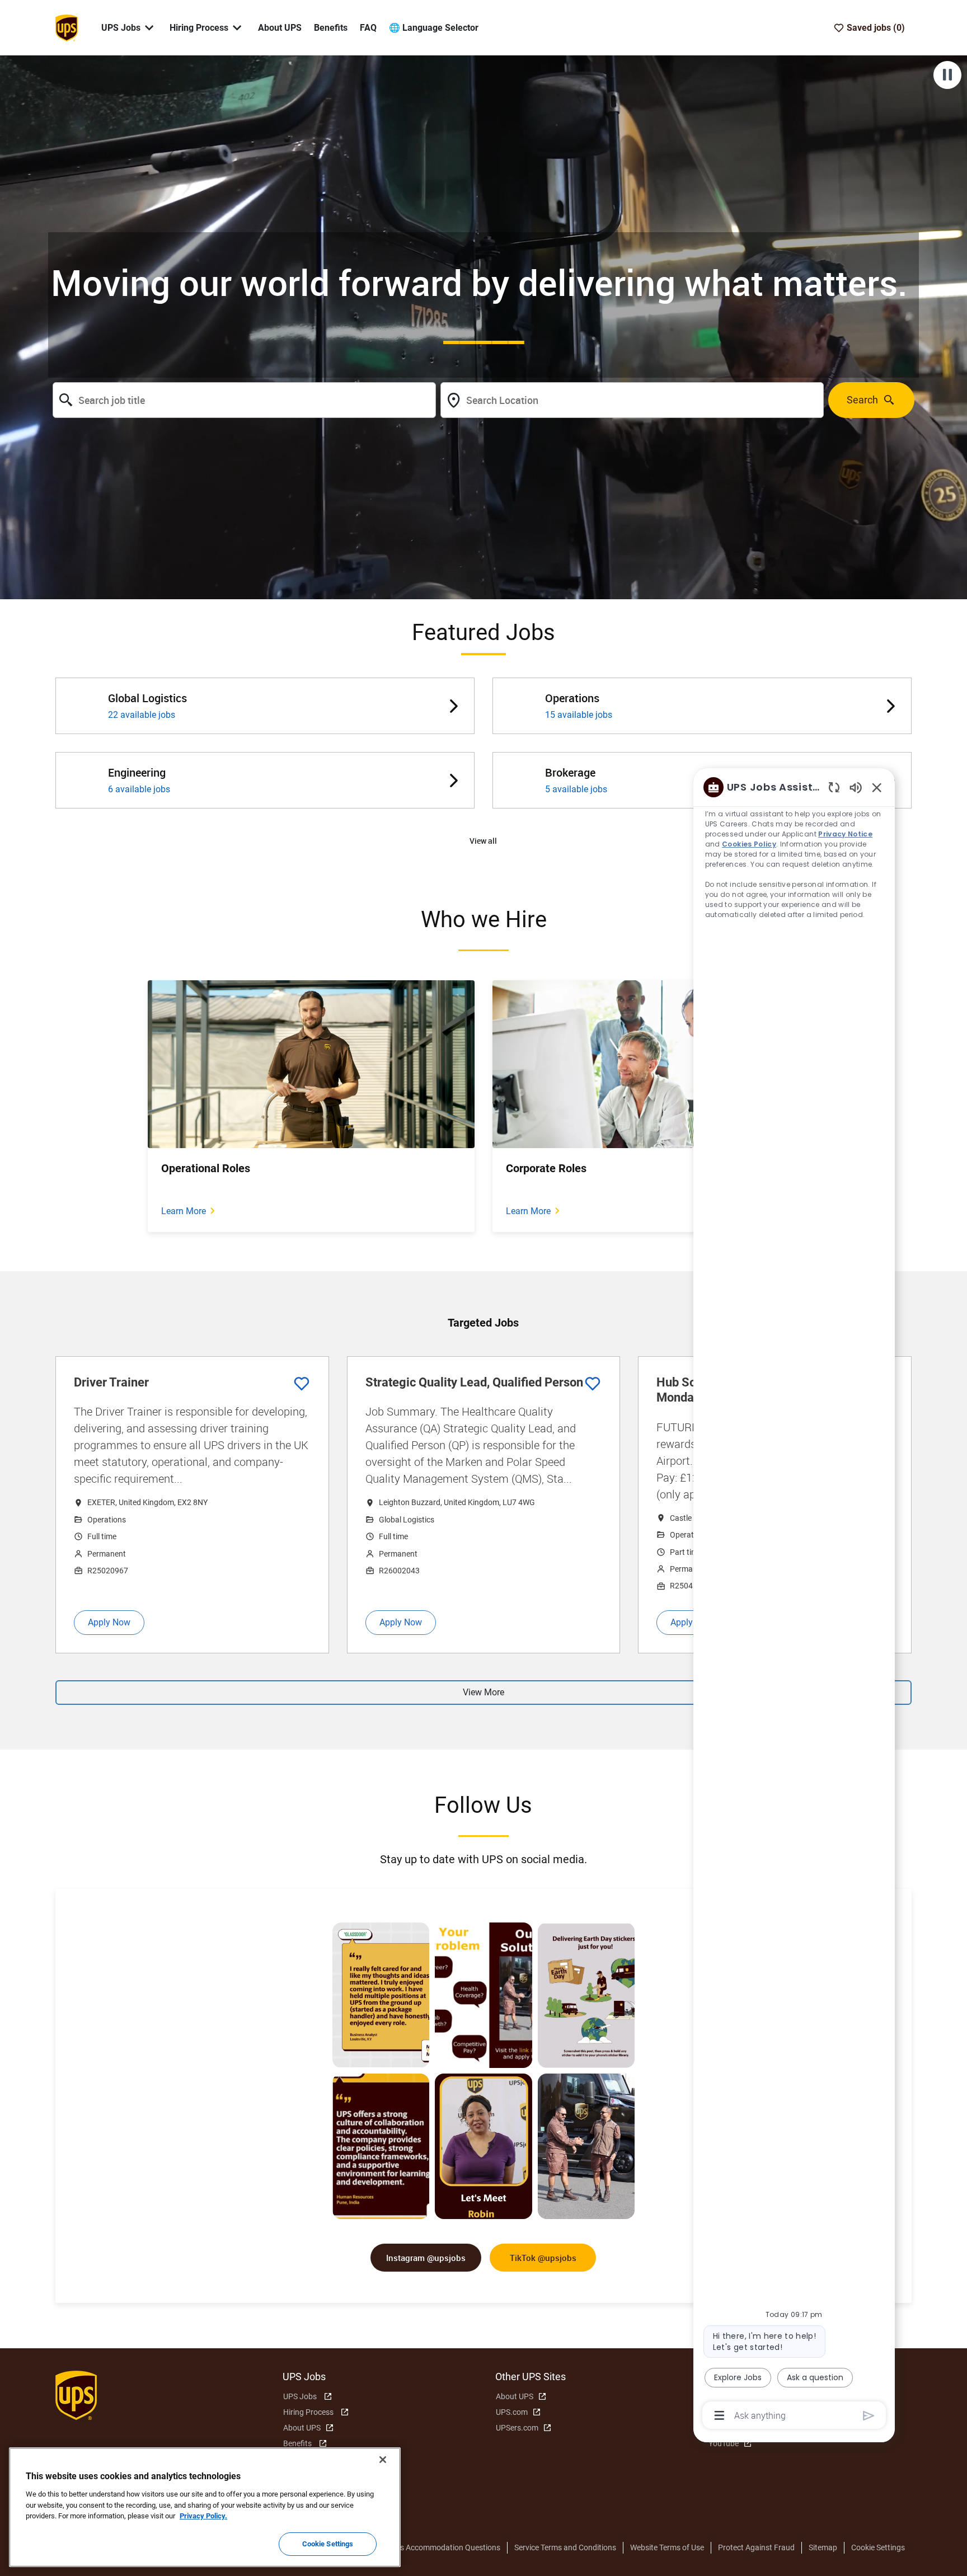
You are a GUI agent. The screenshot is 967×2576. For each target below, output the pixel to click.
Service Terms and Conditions (565, 2547)
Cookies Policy (750, 844)
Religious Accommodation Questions (436, 2547)
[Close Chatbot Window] (877, 787)
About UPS (280, 28)
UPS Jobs (300, 2396)
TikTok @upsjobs (543, 2258)
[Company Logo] (67, 27)
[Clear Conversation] (834, 787)
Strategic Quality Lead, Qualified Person (474, 1382)
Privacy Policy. (203, 2516)
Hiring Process (308, 2412)
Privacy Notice (846, 834)
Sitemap (823, 2547)
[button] (483, 841)
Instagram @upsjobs (426, 2258)
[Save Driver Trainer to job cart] (302, 1384)
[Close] (383, 2460)
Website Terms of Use (667, 2547)
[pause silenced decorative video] (947, 75)
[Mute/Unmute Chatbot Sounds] (856, 787)
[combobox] (244, 400)
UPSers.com (517, 2428)
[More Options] (719, 2415)
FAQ (368, 28)
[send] (869, 2416)
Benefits (331, 28)
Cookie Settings (878, 2547)
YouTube (724, 2443)
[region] (794, 1600)
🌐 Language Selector (434, 28)
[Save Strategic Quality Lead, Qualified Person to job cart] (593, 1384)
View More (483, 1692)
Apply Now (109, 1622)
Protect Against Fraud (756, 2547)
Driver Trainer (111, 1382)
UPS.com (512, 2412)
